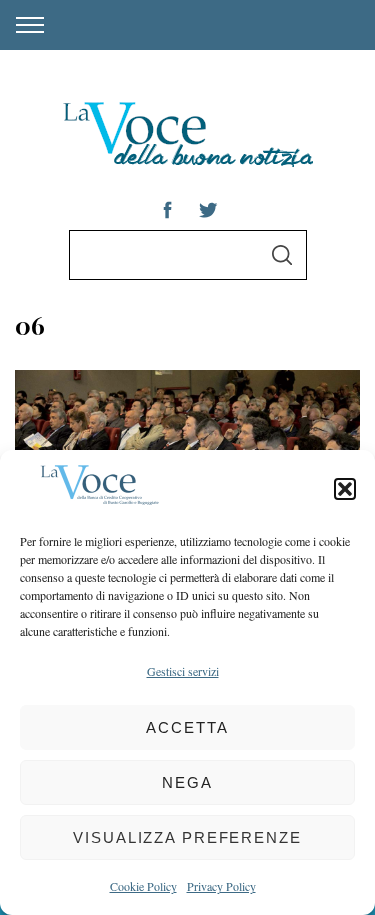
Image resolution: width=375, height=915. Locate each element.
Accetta (187, 727)
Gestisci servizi (183, 671)
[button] (345, 489)
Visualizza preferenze (187, 837)
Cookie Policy (143, 886)
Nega (187, 782)
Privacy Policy (221, 886)
